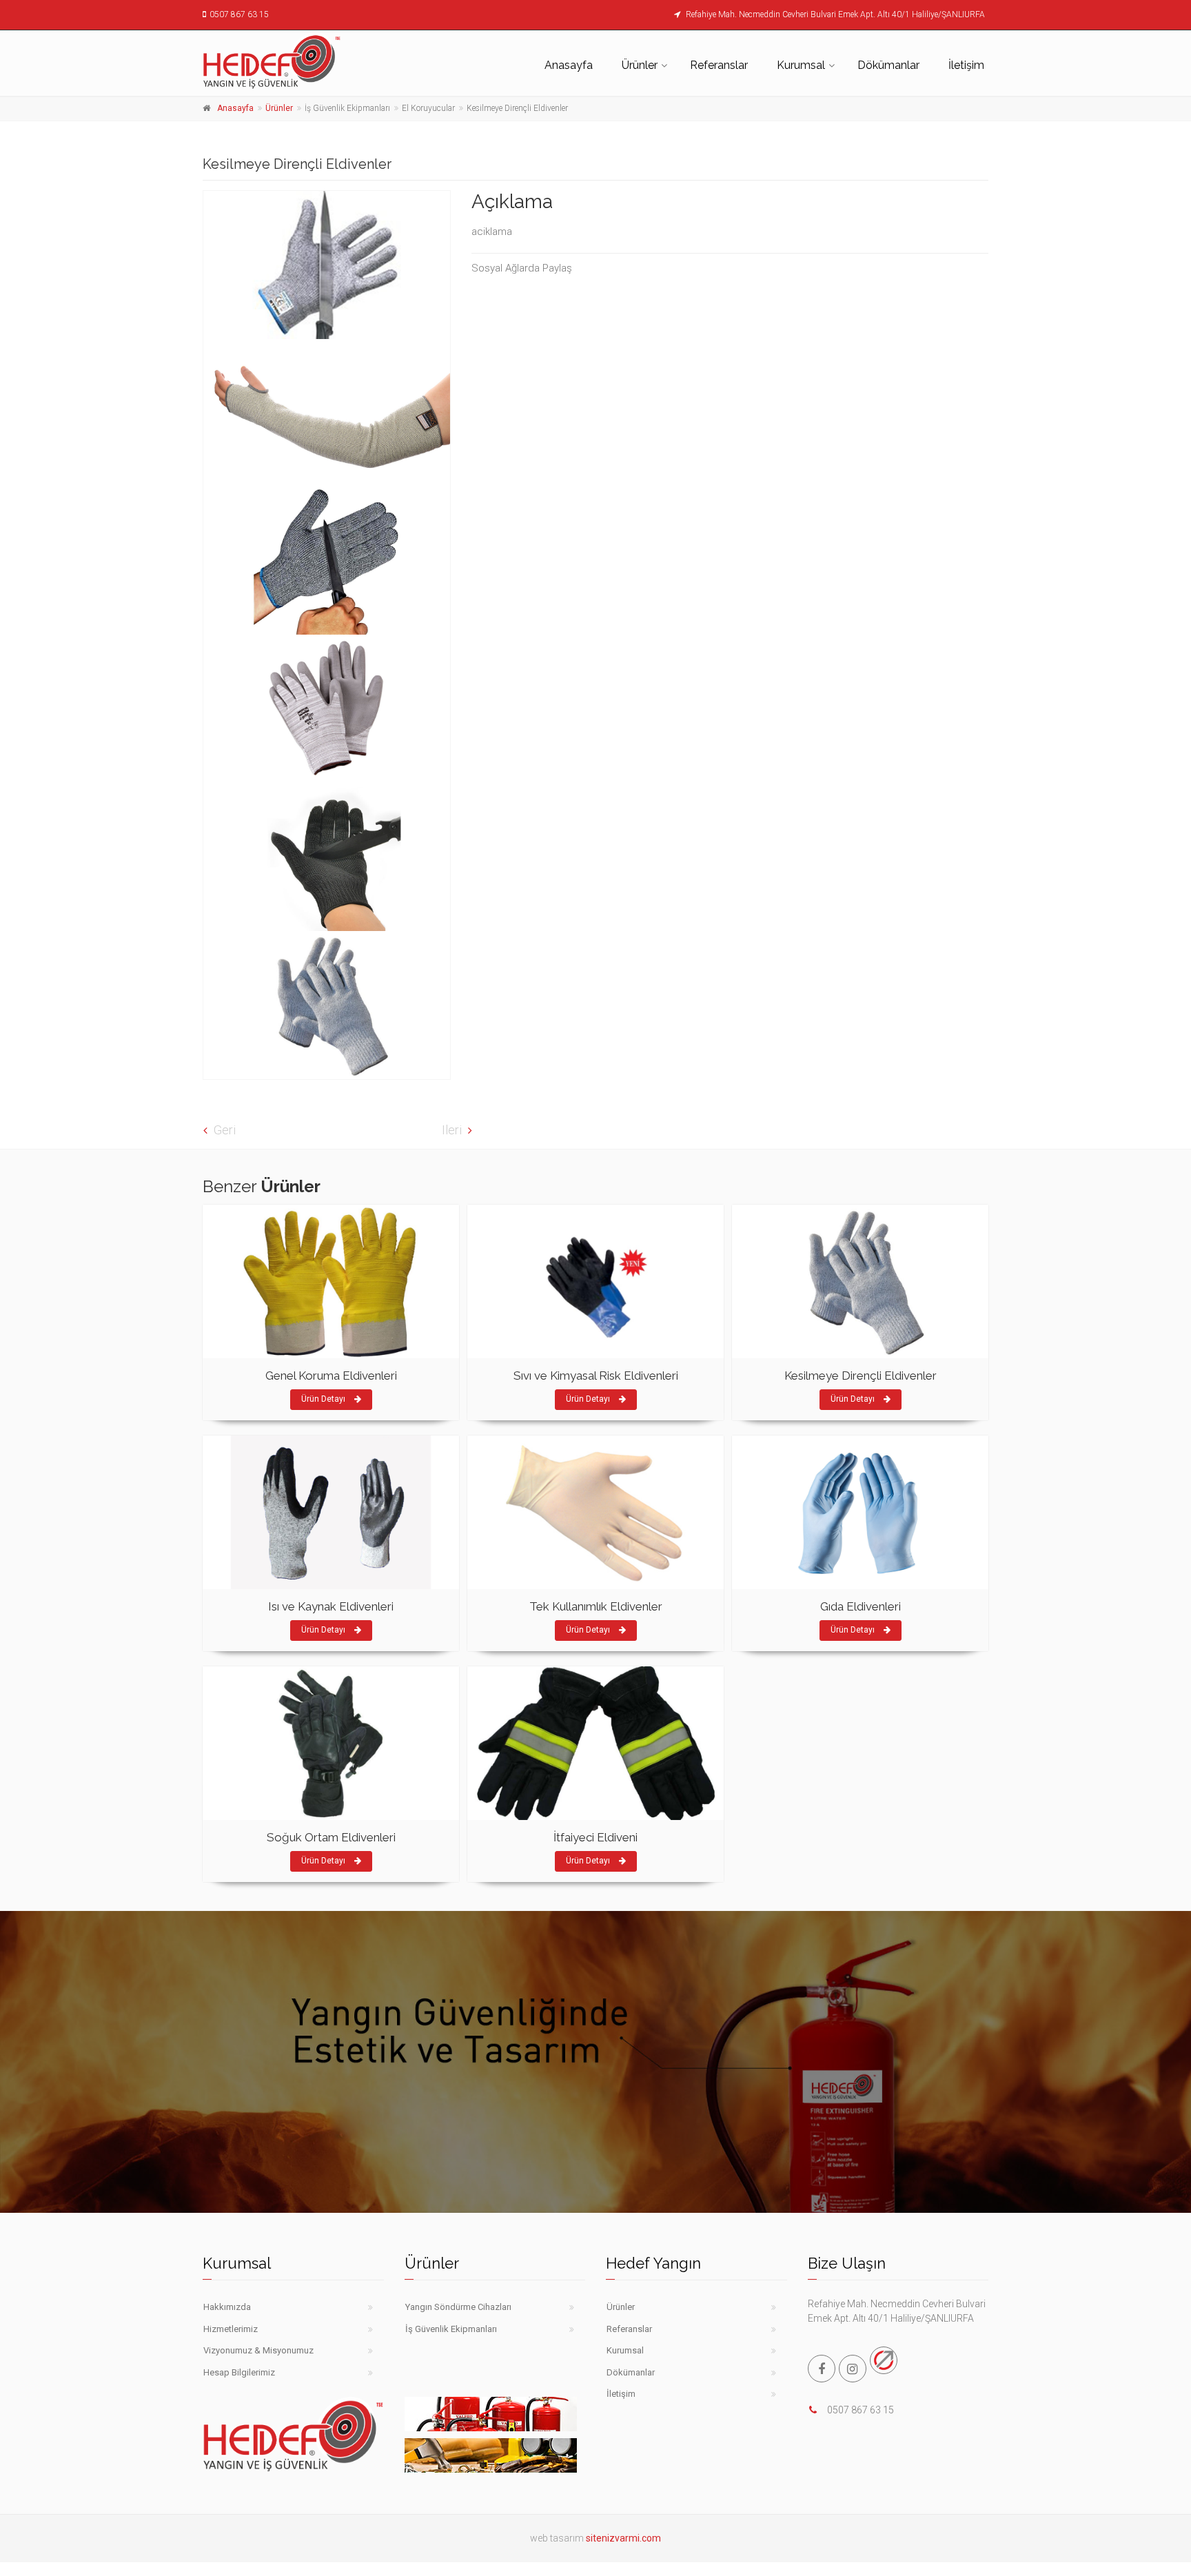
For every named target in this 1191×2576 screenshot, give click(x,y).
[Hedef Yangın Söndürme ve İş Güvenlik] (327, 265)
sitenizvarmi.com (623, 2538)
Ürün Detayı (324, 1399)
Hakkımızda (227, 2307)
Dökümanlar (888, 65)
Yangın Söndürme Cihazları (458, 2307)
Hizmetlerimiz (231, 2329)
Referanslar (719, 65)
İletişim (966, 65)
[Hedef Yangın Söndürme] (293, 61)
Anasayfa (569, 65)
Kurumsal (801, 65)
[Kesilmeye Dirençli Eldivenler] (327, 1005)
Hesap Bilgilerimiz (239, 2372)
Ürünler (640, 65)
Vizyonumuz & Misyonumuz (258, 2350)
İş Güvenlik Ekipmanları (451, 2329)
